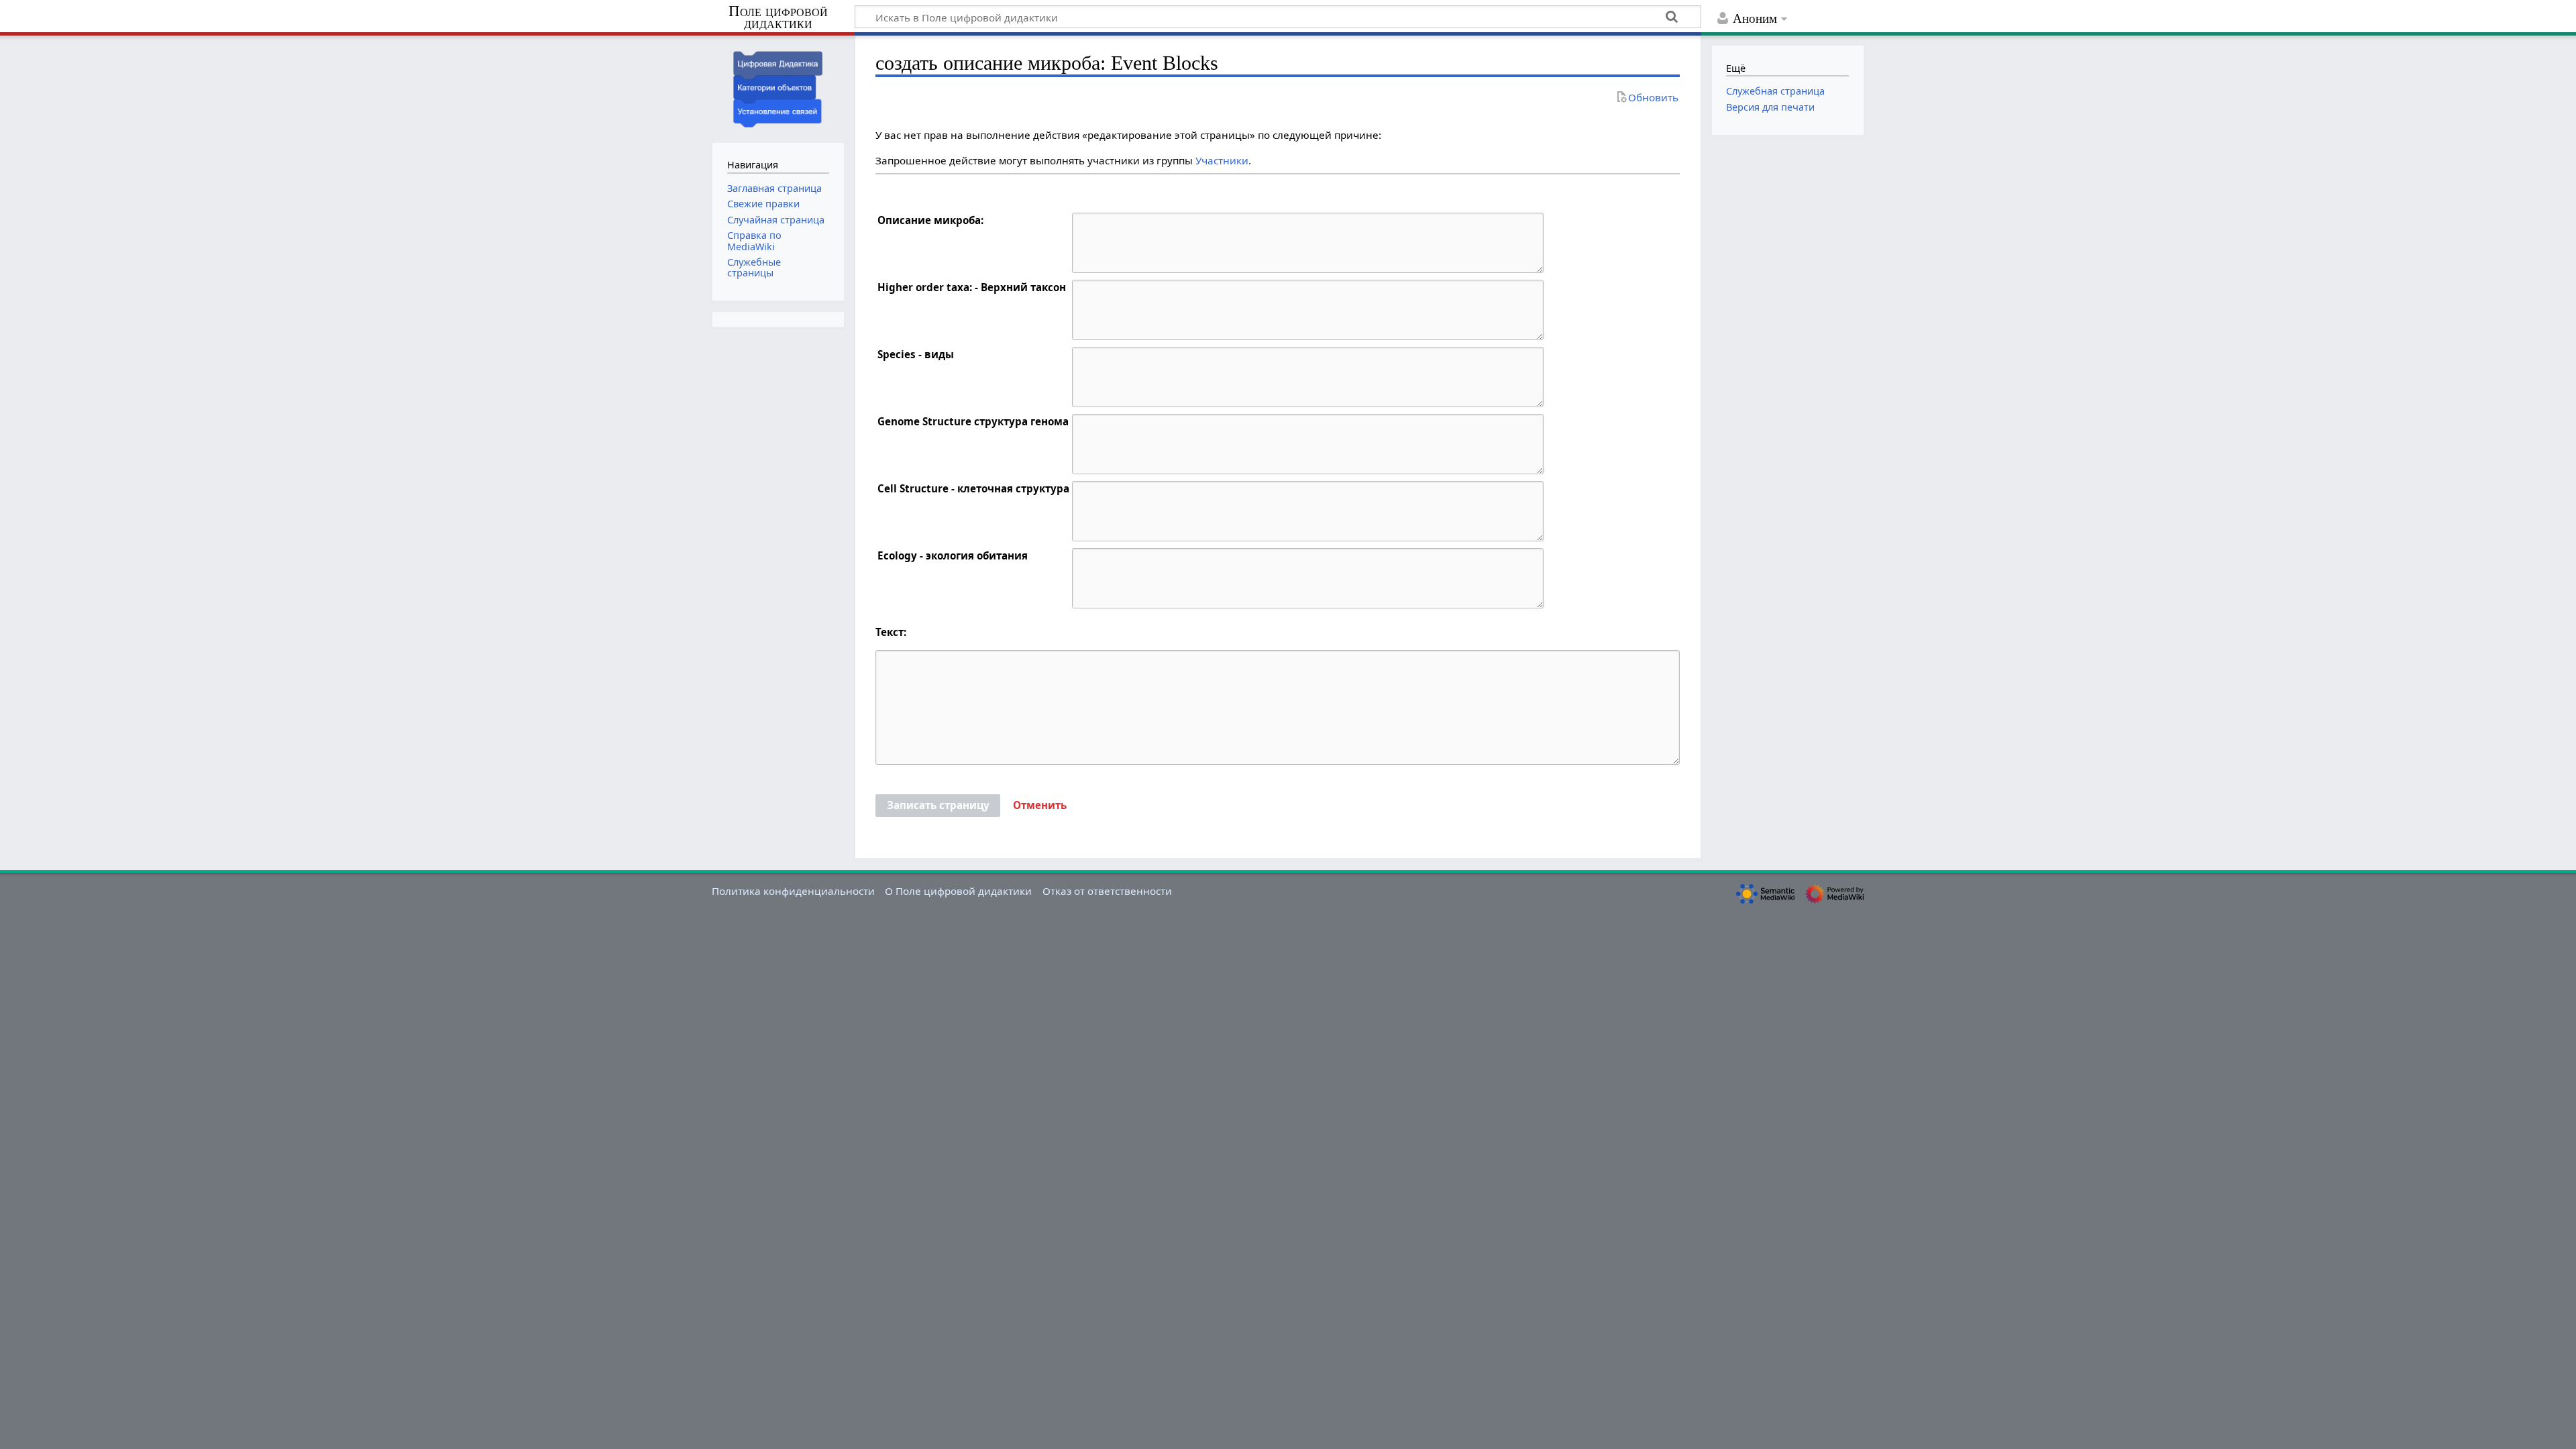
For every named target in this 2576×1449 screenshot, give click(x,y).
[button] (1040, 806)
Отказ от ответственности (1107, 891)
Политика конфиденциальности (793, 891)
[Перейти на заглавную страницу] (778, 88)
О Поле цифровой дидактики (958, 891)
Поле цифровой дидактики (778, 18)
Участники (1222, 160)
